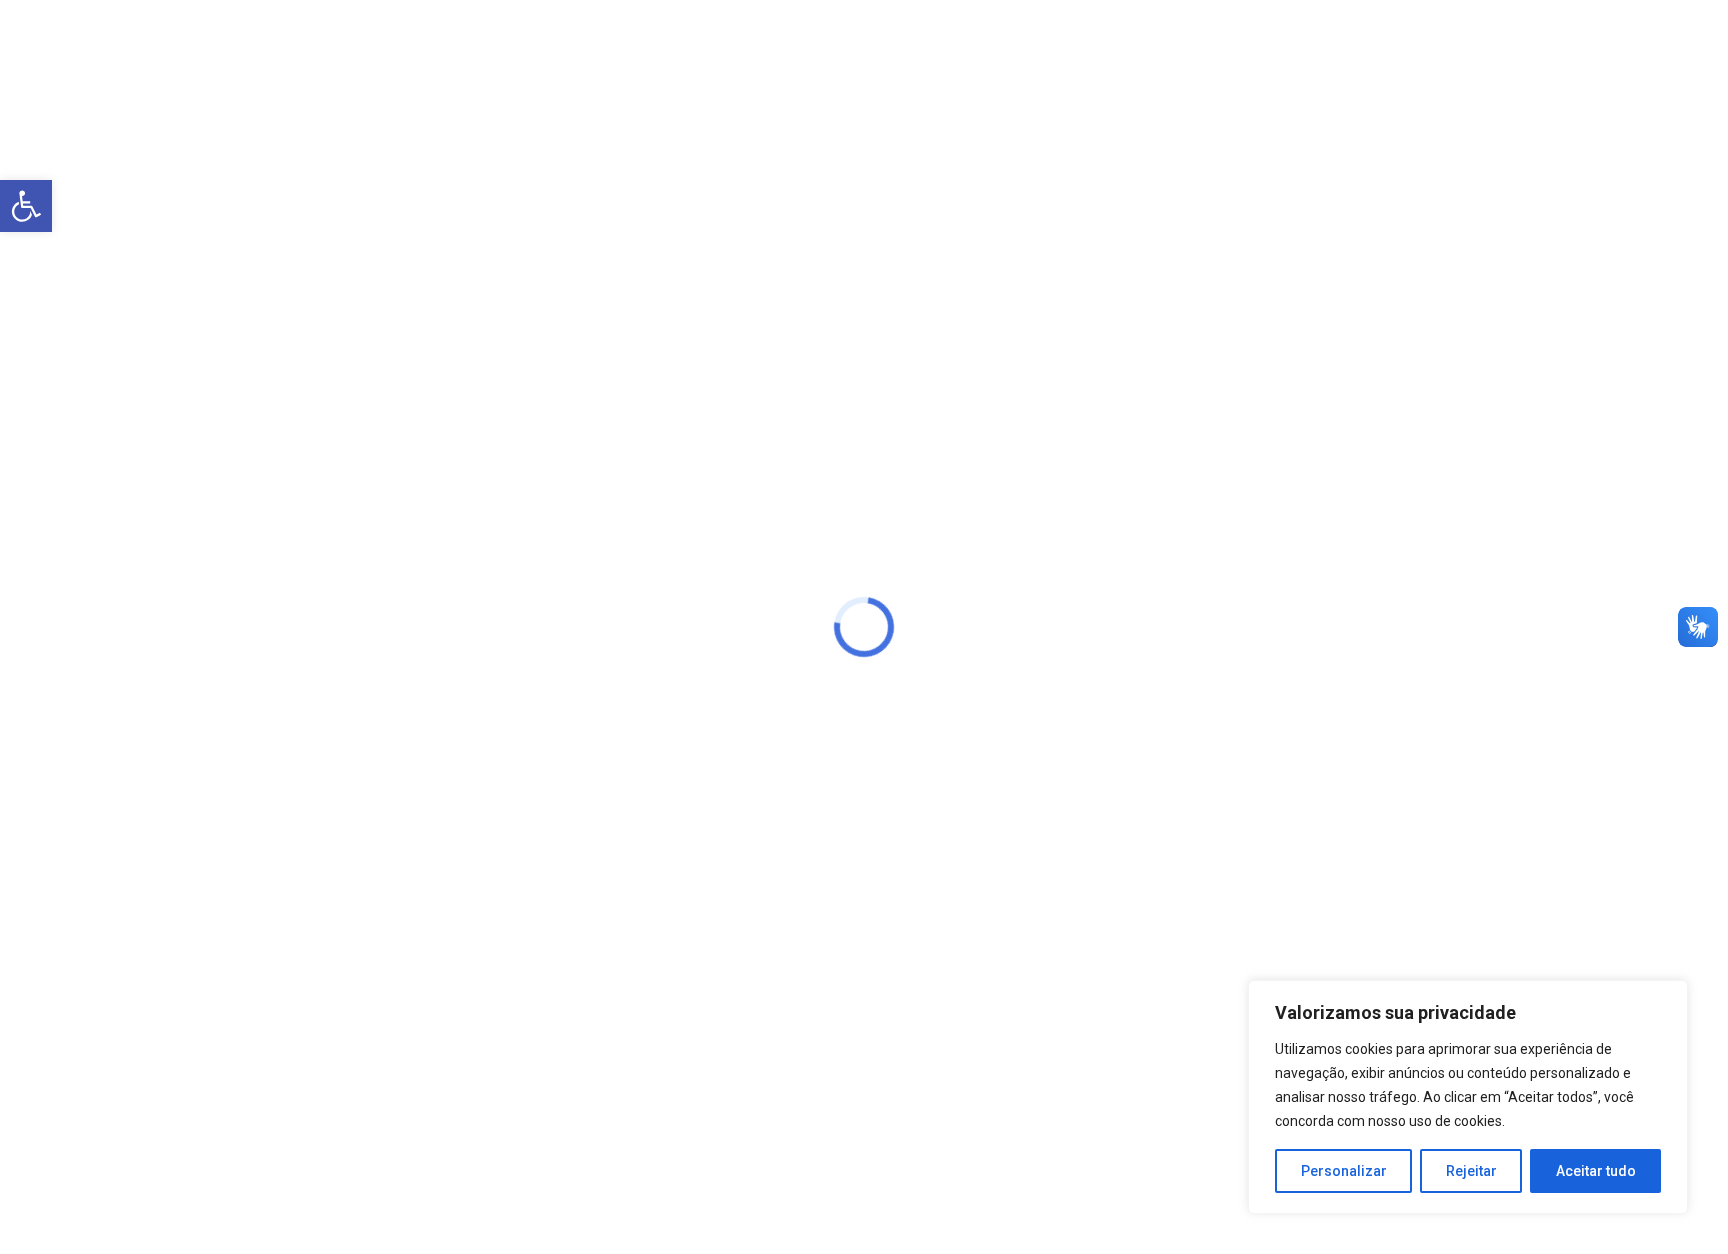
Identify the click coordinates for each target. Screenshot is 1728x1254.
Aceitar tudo (1596, 1171)
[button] (26, 206)
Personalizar (1344, 1171)
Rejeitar (1471, 1171)
